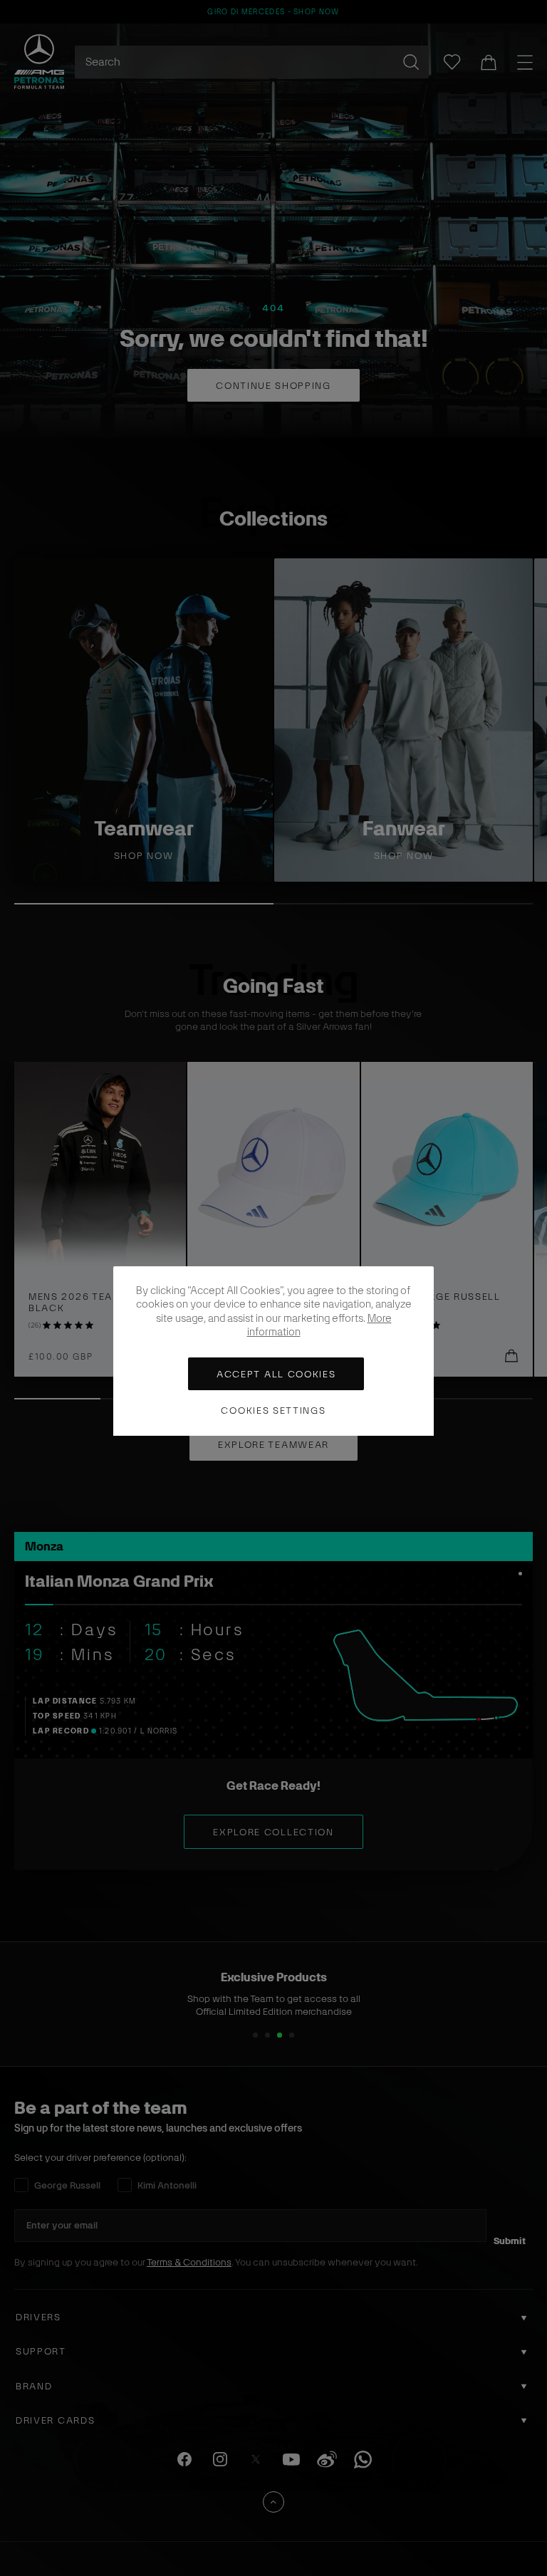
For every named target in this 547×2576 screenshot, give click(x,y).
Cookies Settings (273, 1410)
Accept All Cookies (276, 1374)
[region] (273, 1351)
